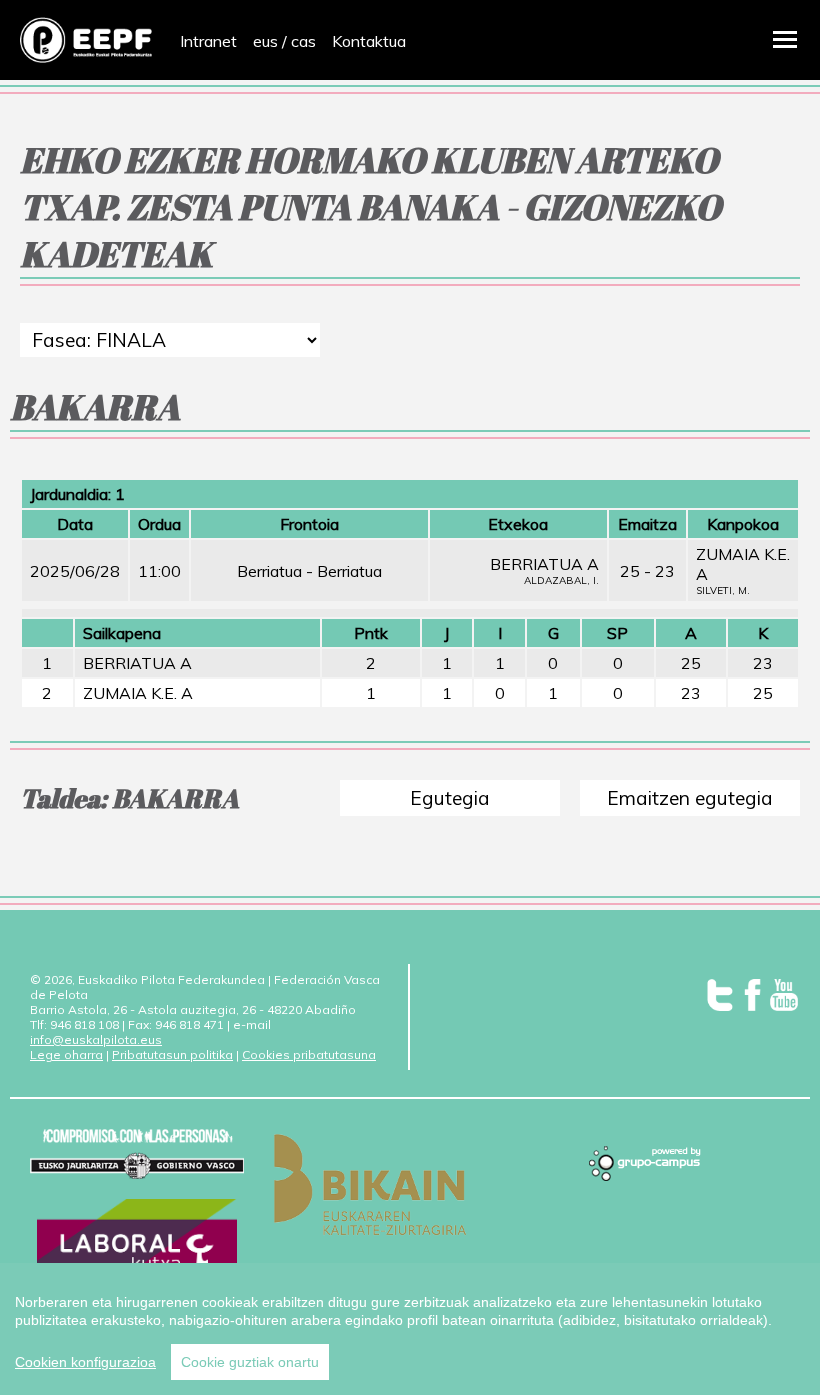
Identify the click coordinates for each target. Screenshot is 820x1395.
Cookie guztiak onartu (250, 1362)
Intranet (208, 41)
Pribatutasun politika (172, 1054)
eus (265, 41)
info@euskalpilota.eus (96, 1039)
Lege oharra (66, 1054)
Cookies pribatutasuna (309, 1054)
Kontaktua (369, 41)
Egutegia (450, 798)
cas (303, 41)
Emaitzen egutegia (690, 798)
